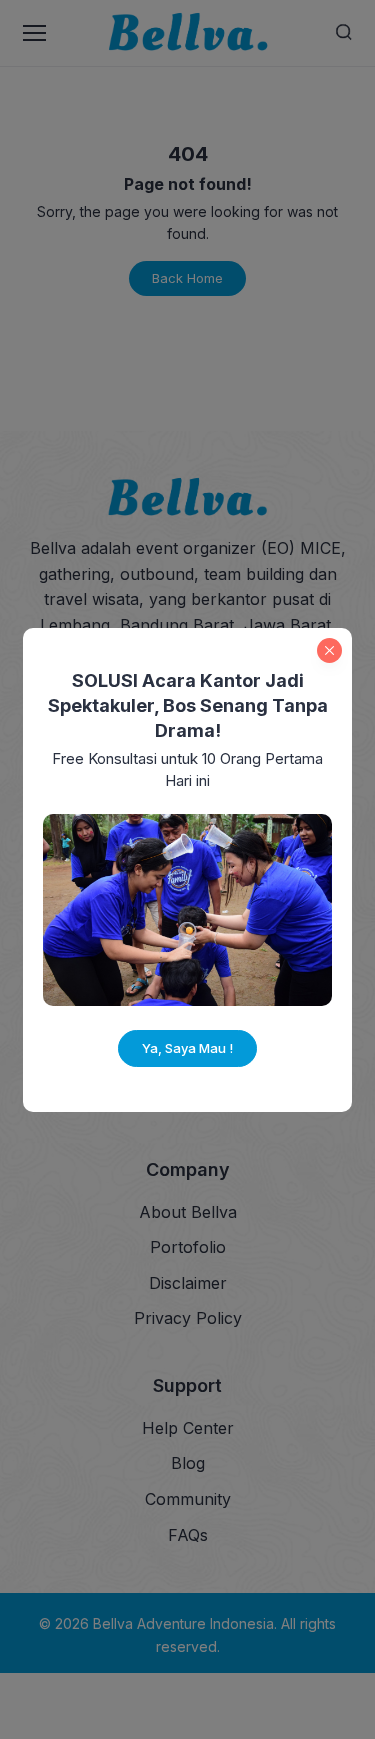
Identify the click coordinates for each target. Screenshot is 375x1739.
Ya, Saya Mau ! (187, 1048)
